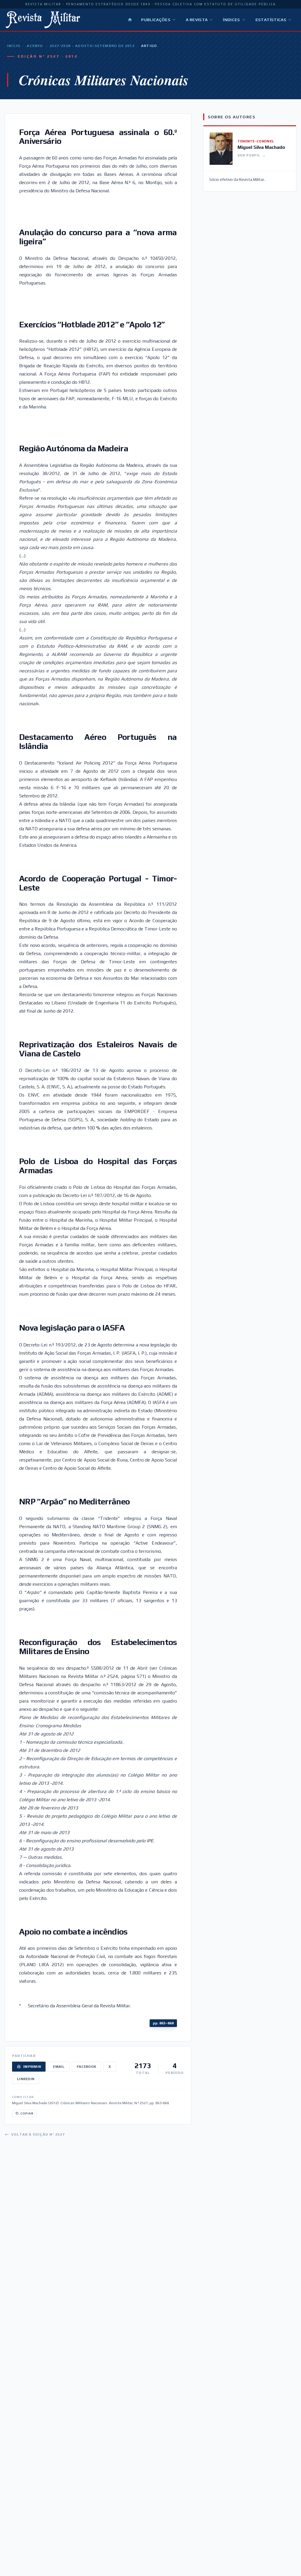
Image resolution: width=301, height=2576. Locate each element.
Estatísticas (271, 20)
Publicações (156, 20)
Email (59, 2067)
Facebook (86, 2067)
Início (14, 46)
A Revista (197, 20)
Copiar (27, 2113)
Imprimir (32, 2067)
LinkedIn (26, 2079)
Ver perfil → (252, 155)
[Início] (130, 20)
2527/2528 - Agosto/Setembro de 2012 (92, 46)
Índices (231, 20)
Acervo (35, 46)
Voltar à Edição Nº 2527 (38, 2134)
